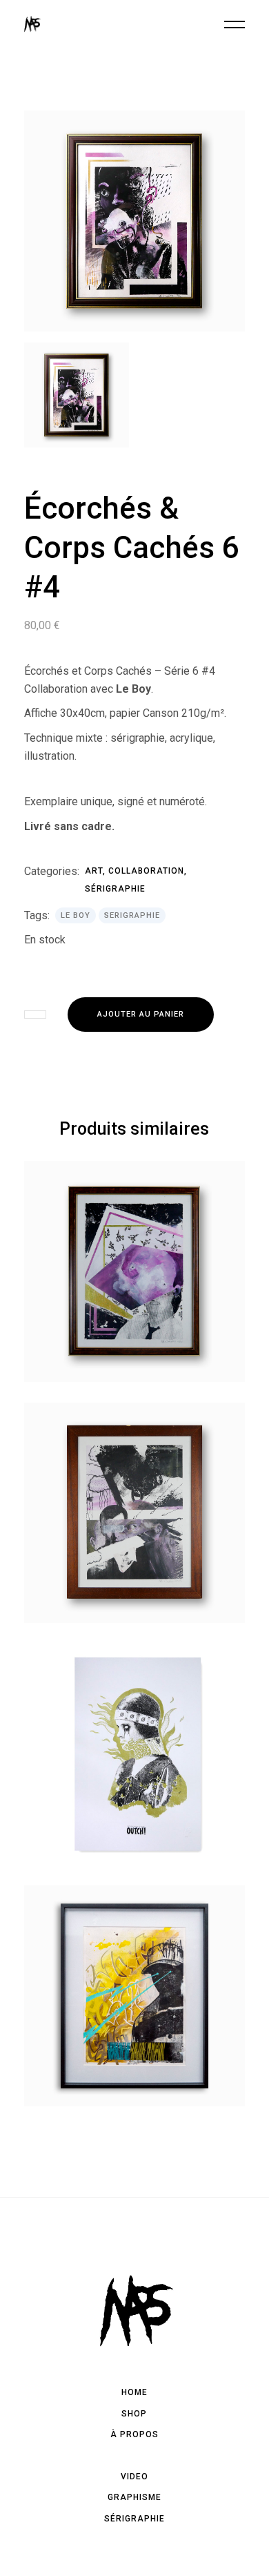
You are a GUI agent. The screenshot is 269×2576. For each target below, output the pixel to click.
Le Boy (76, 915)
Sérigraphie (115, 889)
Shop (134, 2414)
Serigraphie (132, 915)
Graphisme (134, 2497)
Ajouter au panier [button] (134, 1372)
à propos (134, 2434)
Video (134, 2477)
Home (134, 2392)
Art (94, 871)
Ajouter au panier (141, 1014)
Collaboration (146, 871)
